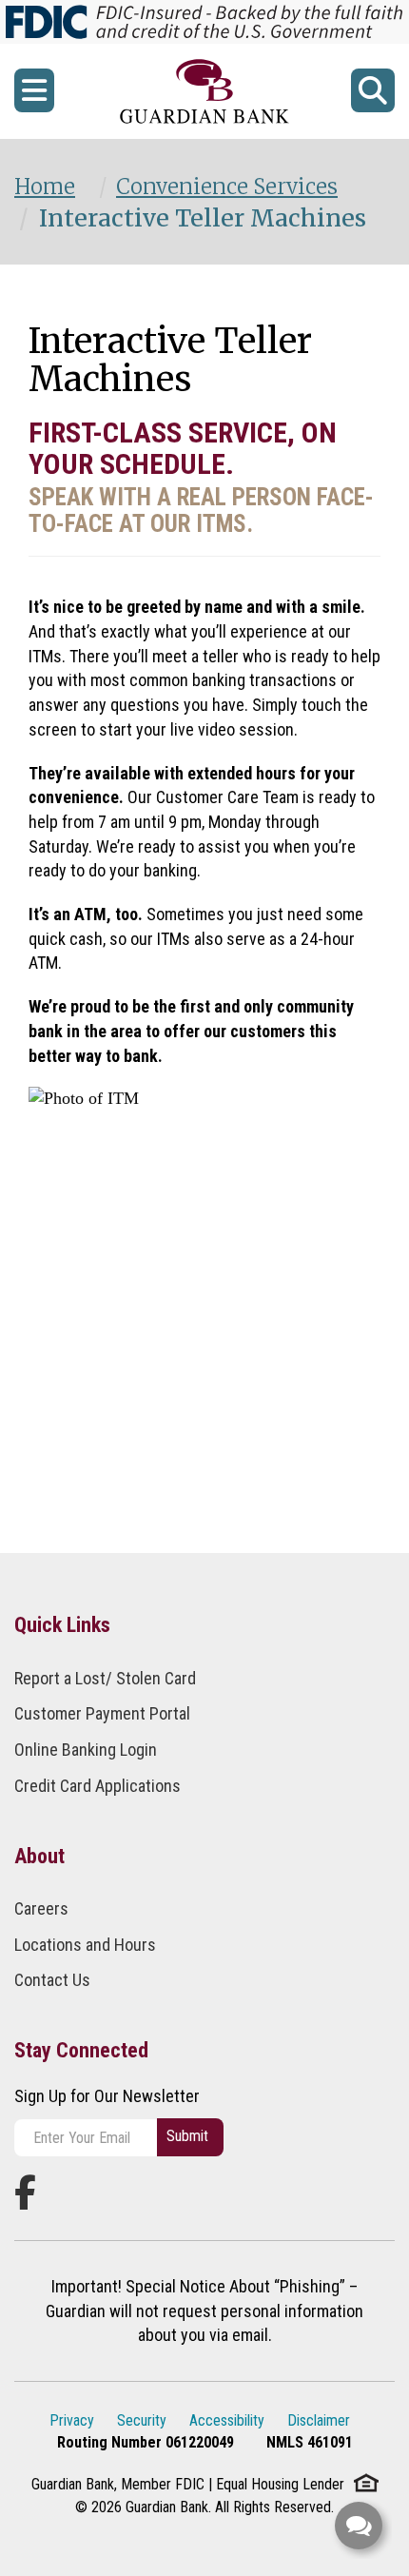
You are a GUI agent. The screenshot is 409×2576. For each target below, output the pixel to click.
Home (45, 187)
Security (142, 2420)
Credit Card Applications (97, 1786)
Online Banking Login (86, 1750)
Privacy (72, 2420)
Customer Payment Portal (102, 1713)
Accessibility (227, 2420)
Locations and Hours (85, 1945)
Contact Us (52, 1980)
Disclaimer (319, 2420)
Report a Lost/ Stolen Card (105, 1678)
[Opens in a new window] (205, 91)
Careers (41, 1908)
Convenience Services (227, 187)
